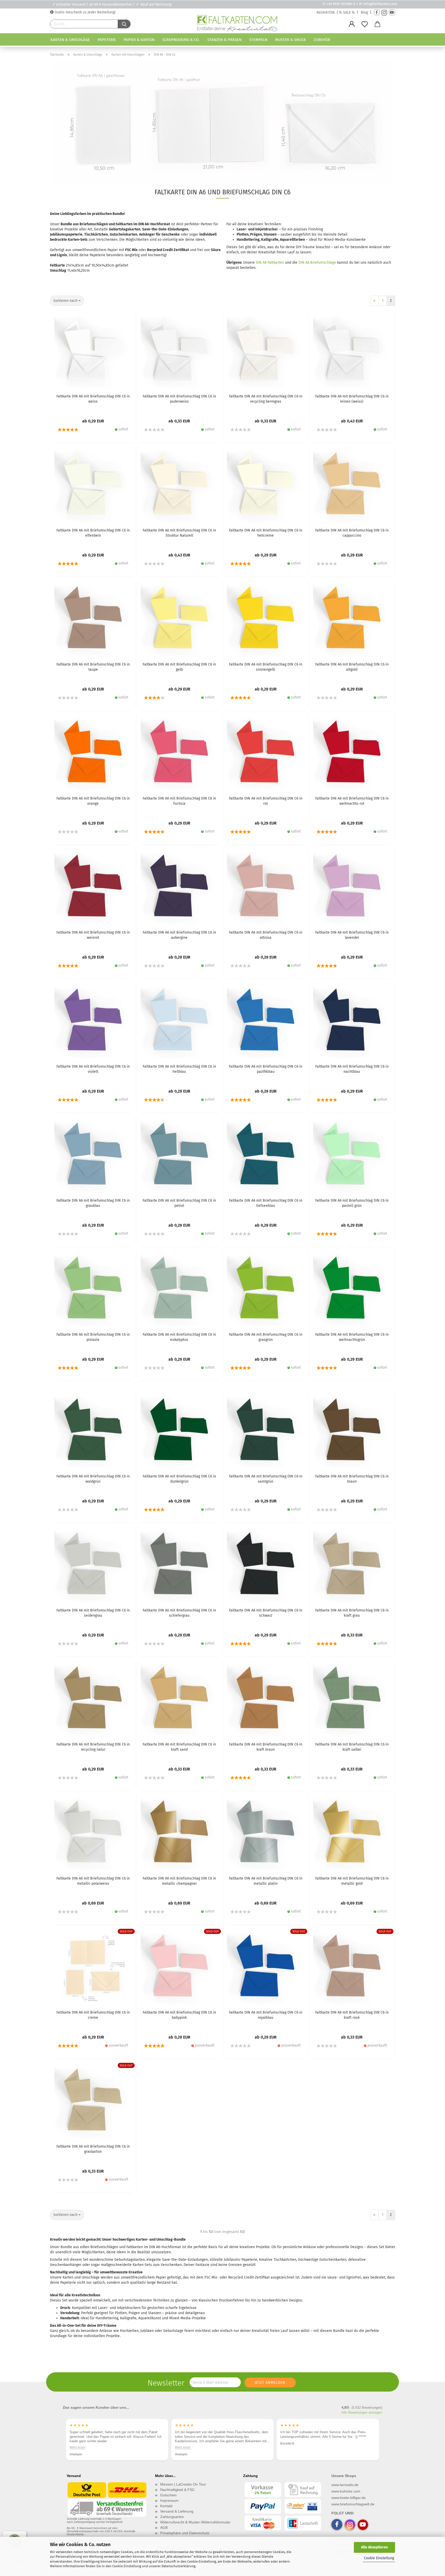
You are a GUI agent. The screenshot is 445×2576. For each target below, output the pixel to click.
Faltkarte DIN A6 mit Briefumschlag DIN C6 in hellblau (179, 1069)
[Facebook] (377, 13)
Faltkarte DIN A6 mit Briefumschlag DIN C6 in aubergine (179, 935)
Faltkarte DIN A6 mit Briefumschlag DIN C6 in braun (352, 1479)
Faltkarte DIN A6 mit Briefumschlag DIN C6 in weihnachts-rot (352, 801)
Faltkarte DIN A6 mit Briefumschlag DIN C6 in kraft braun (266, 1747)
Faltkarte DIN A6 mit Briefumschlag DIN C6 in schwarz (266, 1613)
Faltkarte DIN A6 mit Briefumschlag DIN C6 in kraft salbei (352, 1747)
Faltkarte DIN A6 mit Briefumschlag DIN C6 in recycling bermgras (266, 399)
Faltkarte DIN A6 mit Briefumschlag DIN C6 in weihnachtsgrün (352, 1337)
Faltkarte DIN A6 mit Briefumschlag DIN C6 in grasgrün (266, 1337)
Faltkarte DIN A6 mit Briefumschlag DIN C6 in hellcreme (266, 533)
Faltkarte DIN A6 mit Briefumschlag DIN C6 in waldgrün (93, 1479)
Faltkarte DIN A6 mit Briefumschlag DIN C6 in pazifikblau (266, 1069)
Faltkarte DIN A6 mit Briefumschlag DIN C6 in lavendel (352, 935)
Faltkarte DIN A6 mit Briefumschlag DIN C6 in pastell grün (352, 1203)
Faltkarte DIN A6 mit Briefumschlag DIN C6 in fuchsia (179, 801)
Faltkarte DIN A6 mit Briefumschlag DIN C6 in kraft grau (352, 1613)
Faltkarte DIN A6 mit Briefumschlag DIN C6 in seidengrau (93, 1613)
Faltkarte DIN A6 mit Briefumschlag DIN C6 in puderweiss (179, 399)
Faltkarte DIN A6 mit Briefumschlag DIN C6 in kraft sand (179, 1747)
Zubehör (322, 40)
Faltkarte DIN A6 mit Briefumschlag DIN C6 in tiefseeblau (266, 1203)
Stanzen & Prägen (224, 40)
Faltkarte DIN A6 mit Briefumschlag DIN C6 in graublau (93, 1203)
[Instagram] (384, 13)
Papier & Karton (139, 40)
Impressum (169, 2500)
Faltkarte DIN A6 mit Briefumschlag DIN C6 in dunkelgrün (179, 1479)
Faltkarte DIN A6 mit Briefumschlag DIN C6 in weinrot (93, 935)
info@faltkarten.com (380, 4)
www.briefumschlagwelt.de (353, 2504)
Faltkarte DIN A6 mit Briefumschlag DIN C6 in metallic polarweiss (93, 1881)
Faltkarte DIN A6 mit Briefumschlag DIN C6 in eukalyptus (179, 1337)
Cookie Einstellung (379, 2558)
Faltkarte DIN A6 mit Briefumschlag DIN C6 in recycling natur (93, 1747)
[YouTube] (392, 13)
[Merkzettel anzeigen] (365, 24)
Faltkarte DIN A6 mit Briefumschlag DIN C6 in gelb (179, 667)
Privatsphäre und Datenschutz (185, 2533)
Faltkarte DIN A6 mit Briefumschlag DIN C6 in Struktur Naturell (179, 533)
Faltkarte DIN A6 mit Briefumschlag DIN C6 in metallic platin (266, 1881)
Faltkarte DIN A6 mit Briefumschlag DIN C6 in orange (93, 801)
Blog (364, 13)
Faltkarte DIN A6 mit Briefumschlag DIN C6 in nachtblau (352, 1069)
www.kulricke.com (346, 2491)
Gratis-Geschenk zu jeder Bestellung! (84, 12)
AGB (164, 2528)
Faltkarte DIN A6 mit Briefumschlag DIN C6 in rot (266, 801)
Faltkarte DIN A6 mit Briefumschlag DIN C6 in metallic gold (352, 1881)
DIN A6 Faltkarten (270, 263)
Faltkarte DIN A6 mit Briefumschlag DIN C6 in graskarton (93, 2149)
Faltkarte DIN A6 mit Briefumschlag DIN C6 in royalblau (266, 2015)
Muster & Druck (290, 40)
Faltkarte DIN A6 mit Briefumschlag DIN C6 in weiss (93, 399)
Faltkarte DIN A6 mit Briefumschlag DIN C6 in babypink (179, 2015)
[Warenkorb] (378, 24)
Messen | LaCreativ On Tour (183, 2484)
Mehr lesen (77, 2447)
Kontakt (166, 2506)
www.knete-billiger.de (349, 2498)
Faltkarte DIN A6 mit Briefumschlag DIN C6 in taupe (93, 667)
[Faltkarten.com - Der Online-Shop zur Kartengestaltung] (237, 24)
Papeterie (107, 40)
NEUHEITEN (326, 13)
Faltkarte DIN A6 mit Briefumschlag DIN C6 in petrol (179, 1203)
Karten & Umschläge (70, 40)
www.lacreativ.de (345, 2485)
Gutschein (168, 2495)
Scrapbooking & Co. (181, 40)
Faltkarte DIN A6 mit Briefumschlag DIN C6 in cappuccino (352, 533)
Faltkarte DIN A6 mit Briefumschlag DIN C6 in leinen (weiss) (352, 399)
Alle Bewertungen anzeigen (362, 2412)
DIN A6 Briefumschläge (317, 263)
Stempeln (258, 40)
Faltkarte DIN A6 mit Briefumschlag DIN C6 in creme (93, 2015)
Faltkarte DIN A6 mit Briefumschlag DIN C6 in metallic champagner (179, 1881)
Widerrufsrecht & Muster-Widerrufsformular (195, 2522)
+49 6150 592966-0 (341, 4)
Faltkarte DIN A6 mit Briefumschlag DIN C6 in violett (93, 1069)
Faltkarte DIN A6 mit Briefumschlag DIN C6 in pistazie (93, 1337)
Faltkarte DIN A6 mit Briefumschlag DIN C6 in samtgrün (266, 1479)
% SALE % (347, 13)
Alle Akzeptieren (374, 2547)
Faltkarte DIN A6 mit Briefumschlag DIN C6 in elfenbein (93, 533)
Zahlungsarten (172, 2517)
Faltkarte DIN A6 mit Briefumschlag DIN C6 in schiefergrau (179, 1613)
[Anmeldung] (352, 24)
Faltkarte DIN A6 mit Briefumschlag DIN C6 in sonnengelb (266, 667)
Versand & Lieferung (177, 2511)
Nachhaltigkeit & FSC (177, 2490)
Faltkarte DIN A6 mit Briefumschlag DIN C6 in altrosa (266, 935)
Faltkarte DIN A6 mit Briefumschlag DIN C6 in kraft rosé (352, 2015)
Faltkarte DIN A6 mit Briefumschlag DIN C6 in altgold (352, 667)
